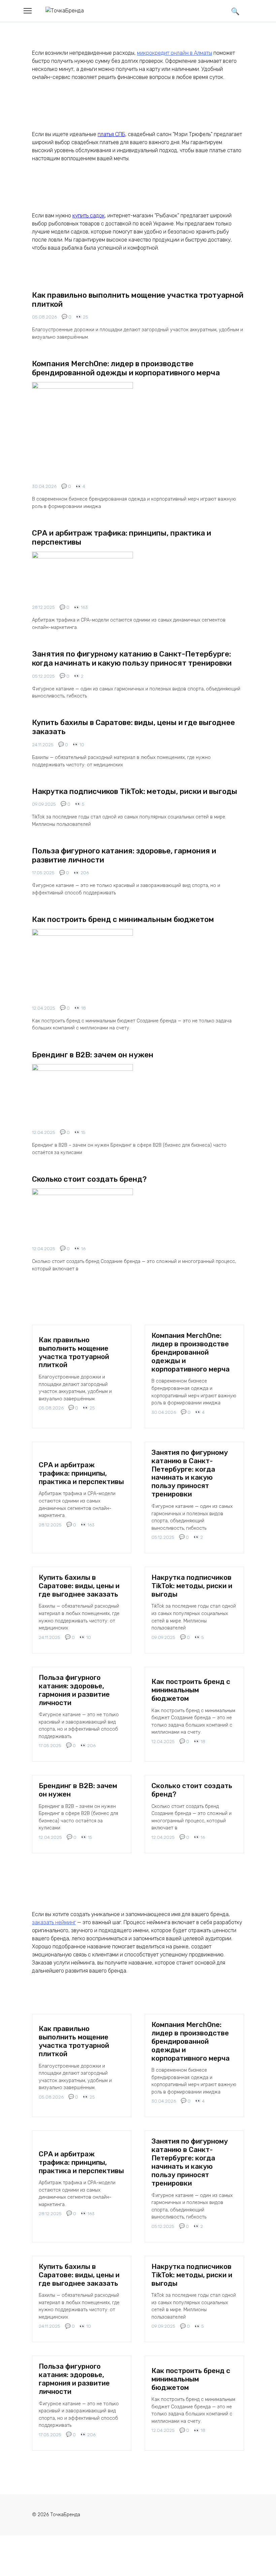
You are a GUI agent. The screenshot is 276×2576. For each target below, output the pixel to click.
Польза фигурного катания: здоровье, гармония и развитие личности (124, 855)
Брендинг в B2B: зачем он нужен (93, 1055)
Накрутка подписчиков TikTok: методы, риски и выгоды (135, 791)
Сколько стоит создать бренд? (89, 1179)
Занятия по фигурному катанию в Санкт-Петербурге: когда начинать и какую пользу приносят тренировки (132, 659)
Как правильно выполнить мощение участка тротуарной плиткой (138, 300)
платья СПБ (111, 134)
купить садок (89, 216)
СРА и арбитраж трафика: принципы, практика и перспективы (122, 538)
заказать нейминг (54, 1922)
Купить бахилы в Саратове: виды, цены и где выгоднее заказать (133, 727)
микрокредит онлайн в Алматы (175, 53)
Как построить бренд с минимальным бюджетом (123, 919)
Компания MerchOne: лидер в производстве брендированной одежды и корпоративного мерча (126, 368)
